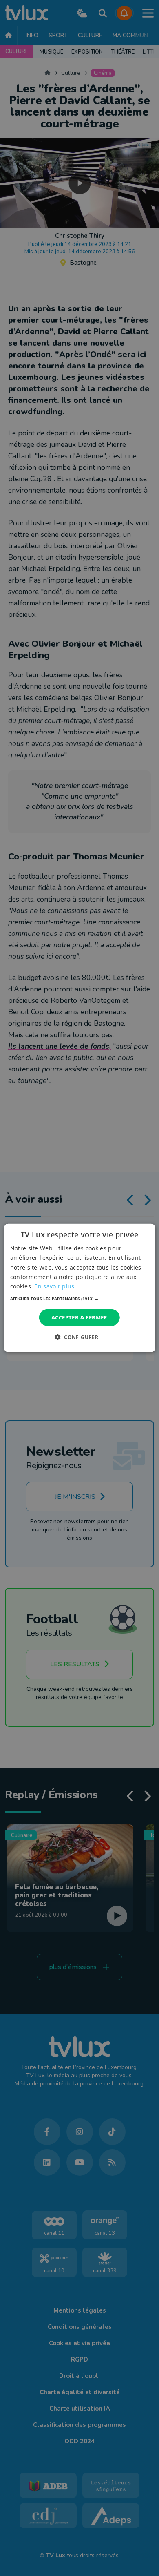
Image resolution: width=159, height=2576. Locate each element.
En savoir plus (54, 1286)
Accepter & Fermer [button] (79, 1317)
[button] (80, 1299)
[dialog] (80, 1288)
